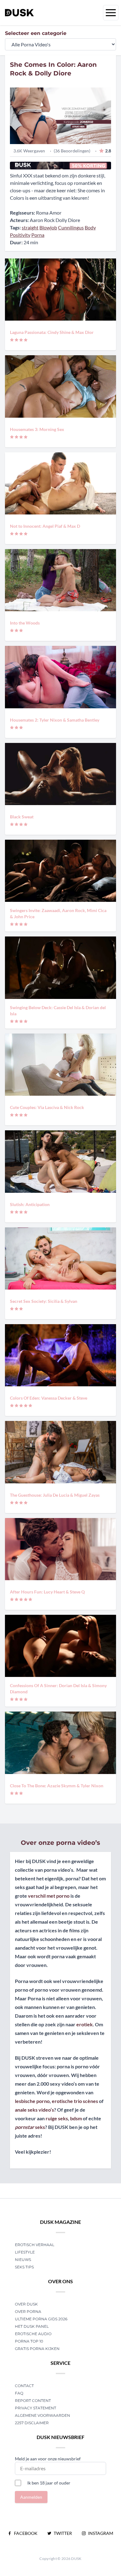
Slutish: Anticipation (30, 1204)
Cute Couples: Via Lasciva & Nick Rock (47, 1107)
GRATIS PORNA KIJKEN (37, 2349)
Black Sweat (22, 817)
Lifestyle (25, 2252)
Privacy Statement (36, 2408)
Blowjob (48, 227)
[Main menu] (111, 13)
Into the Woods (25, 623)
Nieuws (23, 2260)
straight (30, 227)
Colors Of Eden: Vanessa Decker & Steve (49, 1398)
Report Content (33, 2401)
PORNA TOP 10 (29, 2341)
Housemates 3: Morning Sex (37, 429)
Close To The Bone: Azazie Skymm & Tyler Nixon (57, 1786)
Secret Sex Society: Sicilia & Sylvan (44, 1301)
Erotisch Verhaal (35, 2245)
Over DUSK (26, 2304)
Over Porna (28, 2312)
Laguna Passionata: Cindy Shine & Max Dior (52, 332)
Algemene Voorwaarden (43, 2415)
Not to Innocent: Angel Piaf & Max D (45, 526)
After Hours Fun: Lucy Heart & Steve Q (47, 1592)
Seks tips (24, 2267)
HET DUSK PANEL (32, 2326)
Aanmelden (31, 2497)
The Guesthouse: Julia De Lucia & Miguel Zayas (55, 1495)
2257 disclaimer (32, 2423)
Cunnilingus (71, 227)
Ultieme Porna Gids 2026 (41, 2319)
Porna (38, 235)
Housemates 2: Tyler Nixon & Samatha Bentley (55, 720)
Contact (24, 2386)
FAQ (19, 2393)
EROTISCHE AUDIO (33, 2334)
